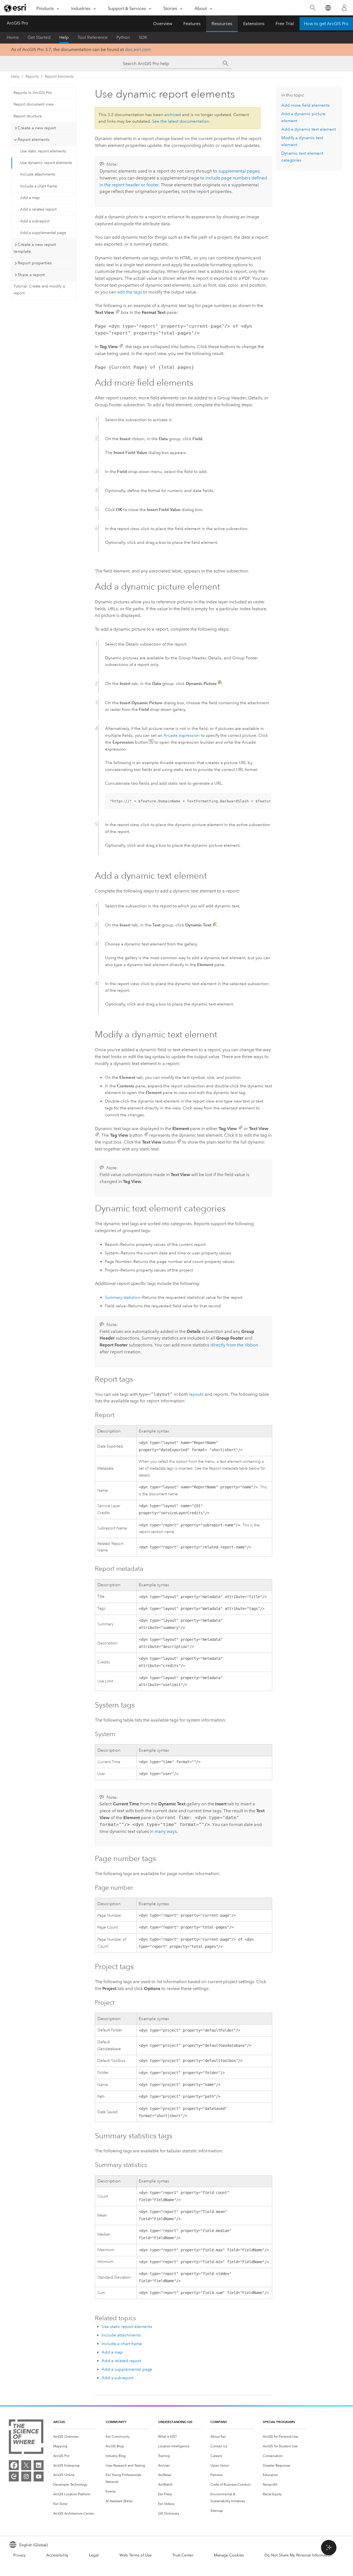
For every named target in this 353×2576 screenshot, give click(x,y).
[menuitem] (75, 2437)
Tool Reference (93, 37)
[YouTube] (39, 2476)
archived (173, 115)
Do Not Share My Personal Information (298, 2555)
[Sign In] (344, 8)
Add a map (30, 198)
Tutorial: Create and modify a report (39, 290)
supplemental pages (239, 171)
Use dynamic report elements (46, 163)
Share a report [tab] (31, 275)
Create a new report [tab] (37, 128)
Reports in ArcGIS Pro (33, 93)
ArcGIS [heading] (59, 2422)
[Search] (313, 8)
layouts (196, 1394)
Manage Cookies (229, 2555)
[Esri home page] (15, 8)
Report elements (59, 76)
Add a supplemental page (43, 233)
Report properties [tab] (35, 263)
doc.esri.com (138, 49)
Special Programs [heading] (279, 2422)
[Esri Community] (14, 2476)
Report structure (28, 116)
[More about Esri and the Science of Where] (26, 2438)
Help (64, 37)
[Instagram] (26, 2476)
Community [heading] (116, 2422)
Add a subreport (35, 221)
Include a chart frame (39, 186)
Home (13, 37)
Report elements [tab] (34, 139)
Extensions (254, 24)
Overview (163, 24)
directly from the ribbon (234, 1345)
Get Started (39, 37)
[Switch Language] (328, 8)
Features (192, 24)
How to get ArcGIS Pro (326, 24)
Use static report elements (43, 151)
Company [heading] (219, 2422)
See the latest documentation (181, 121)
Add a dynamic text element (309, 129)
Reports (32, 76)
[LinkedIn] (39, 2465)
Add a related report (38, 209)
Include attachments (38, 174)
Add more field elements (305, 105)
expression (182, 735)
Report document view (34, 104)
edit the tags (130, 292)
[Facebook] (14, 2465)
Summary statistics (122, 1297)
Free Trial (285, 24)
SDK (143, 37)
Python (123, 37)
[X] (26, 2465)
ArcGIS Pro (17, 23)
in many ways (163, 1831)
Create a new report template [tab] (35, 248)
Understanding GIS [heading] (175, 2422)
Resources (222, 24)
